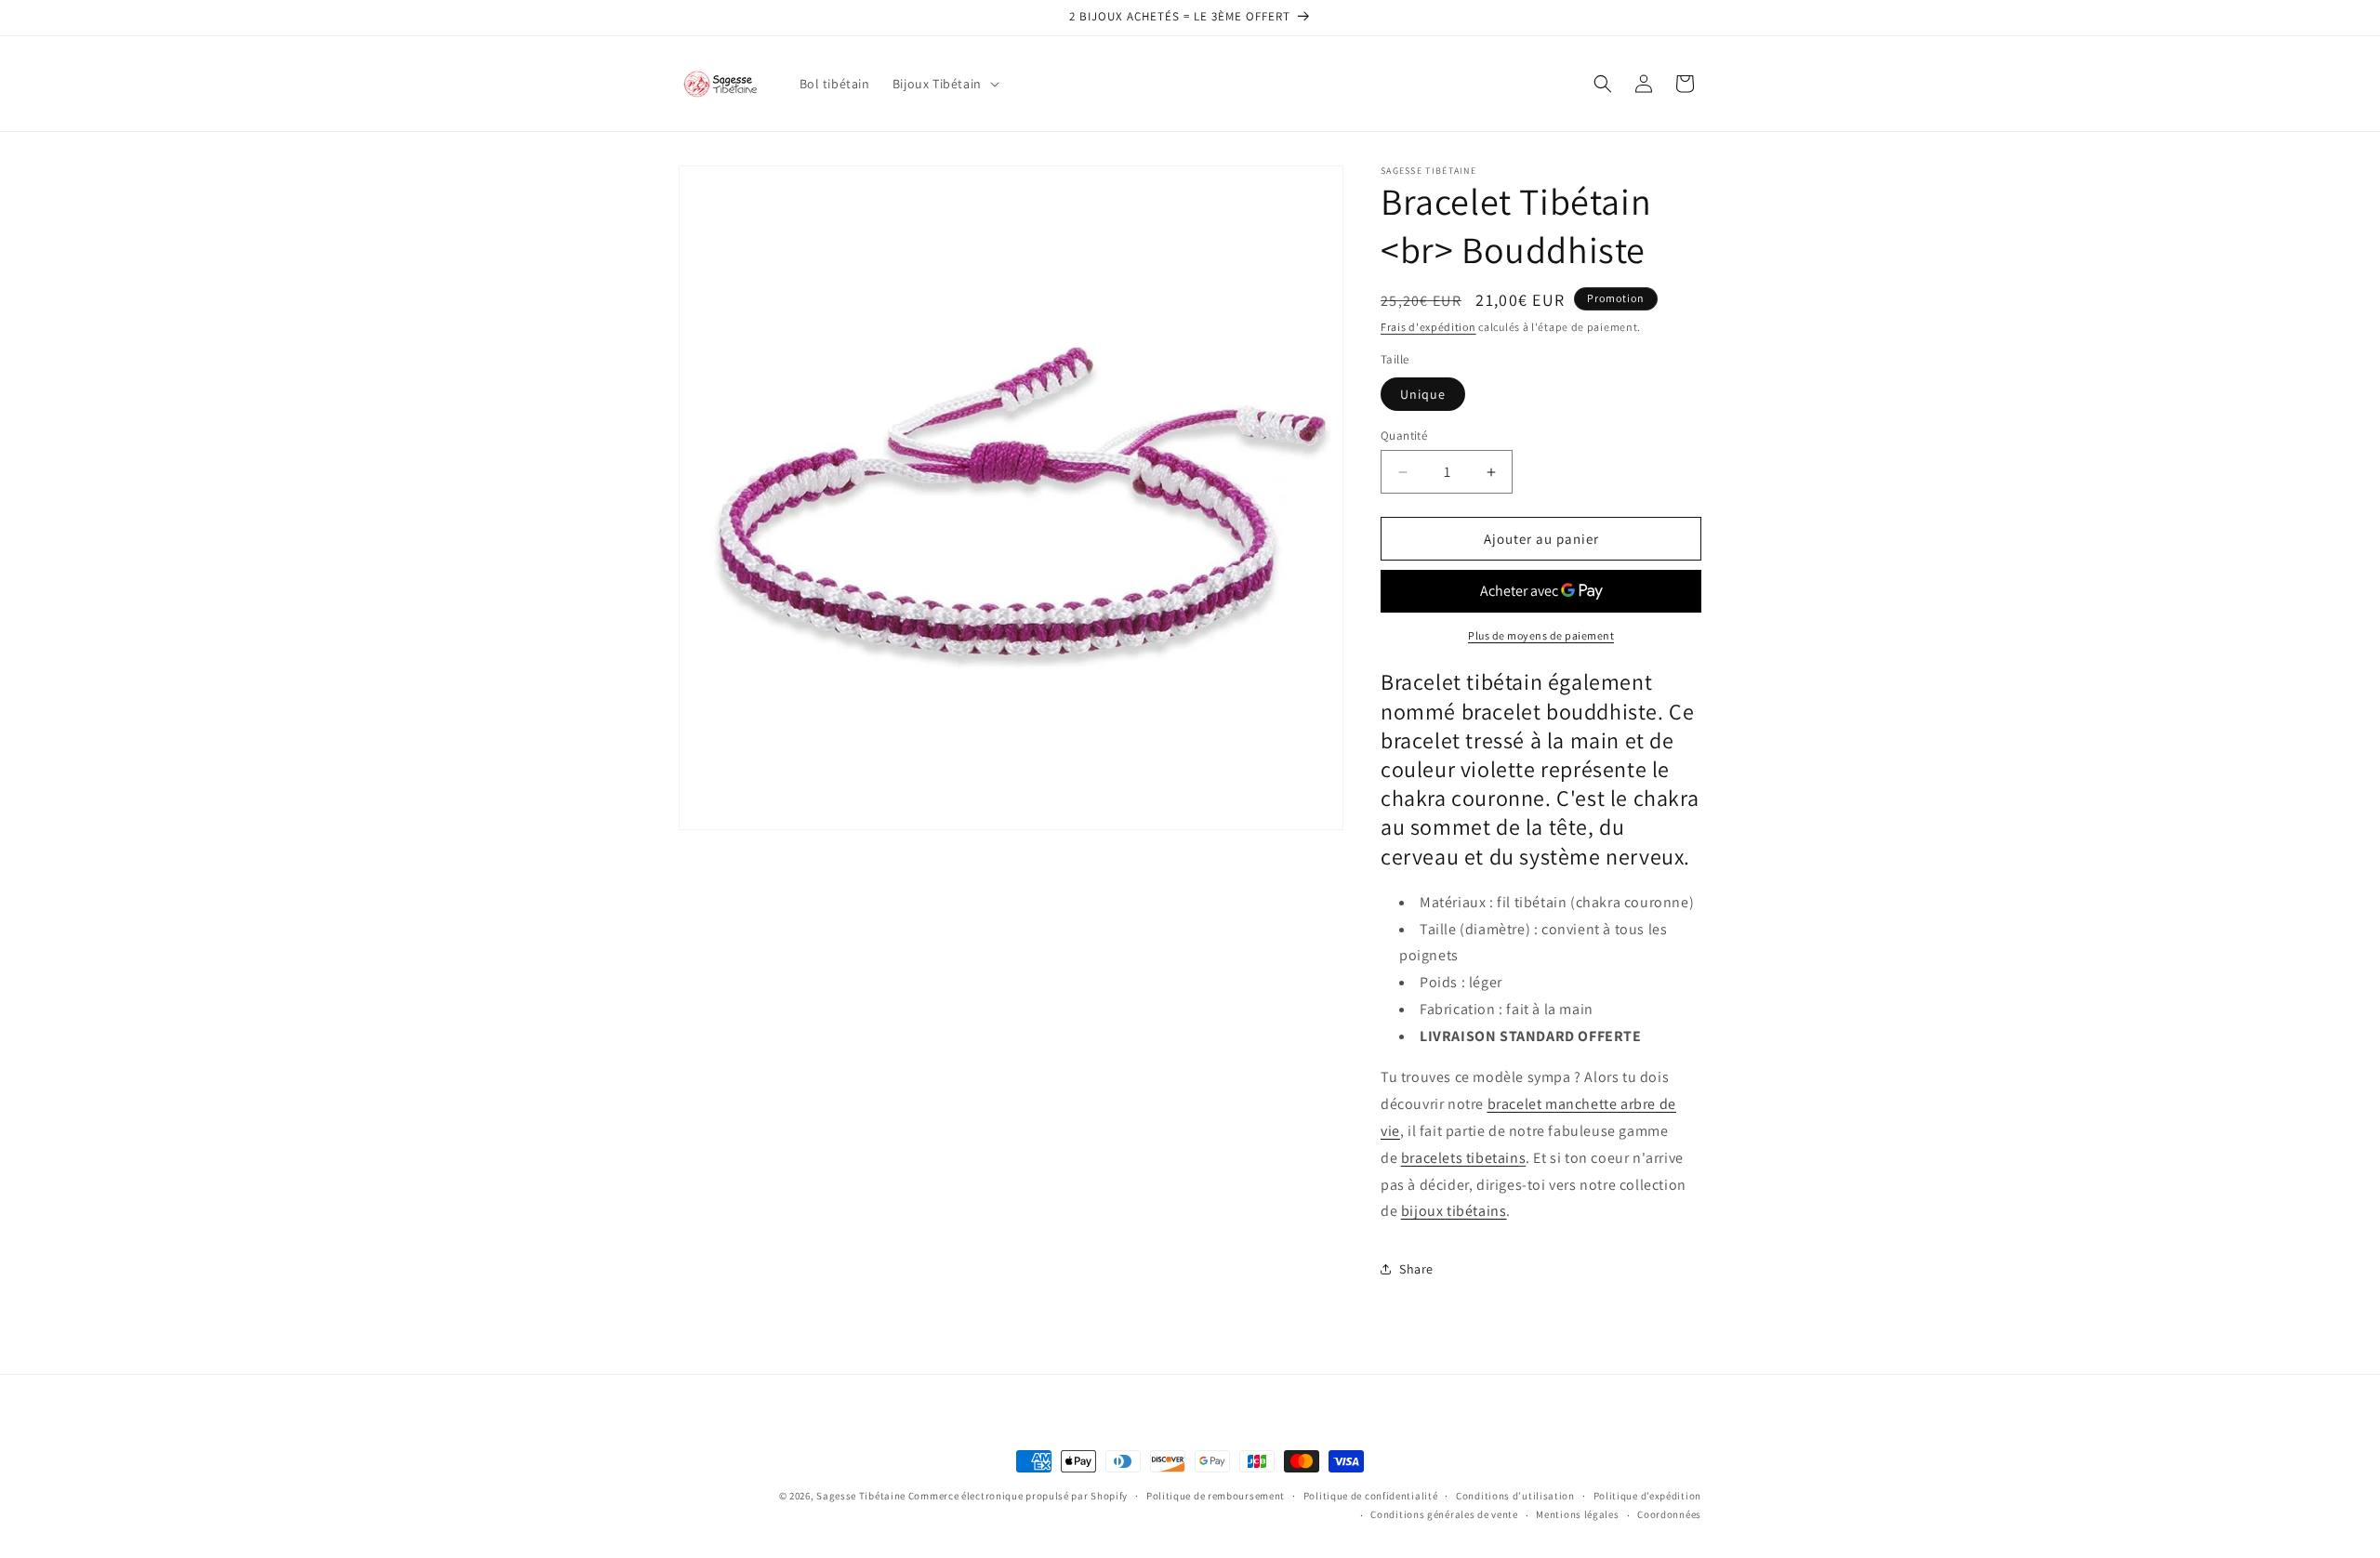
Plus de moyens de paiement (1541, 635)
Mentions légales (1577, 1514)
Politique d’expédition (1647, 1496)
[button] (944, 84)
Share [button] (1416, 1269)
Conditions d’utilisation (1515, 1496)
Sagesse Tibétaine (861, 1496)
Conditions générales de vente (1444, 1514)
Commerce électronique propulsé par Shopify (1018, 1496)
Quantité (1404, 436)
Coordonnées (1669, 1514)
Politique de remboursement (1216, 1496)
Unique (1423, 394)
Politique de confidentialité (1371, 1496)
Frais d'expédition (1428, 327)
